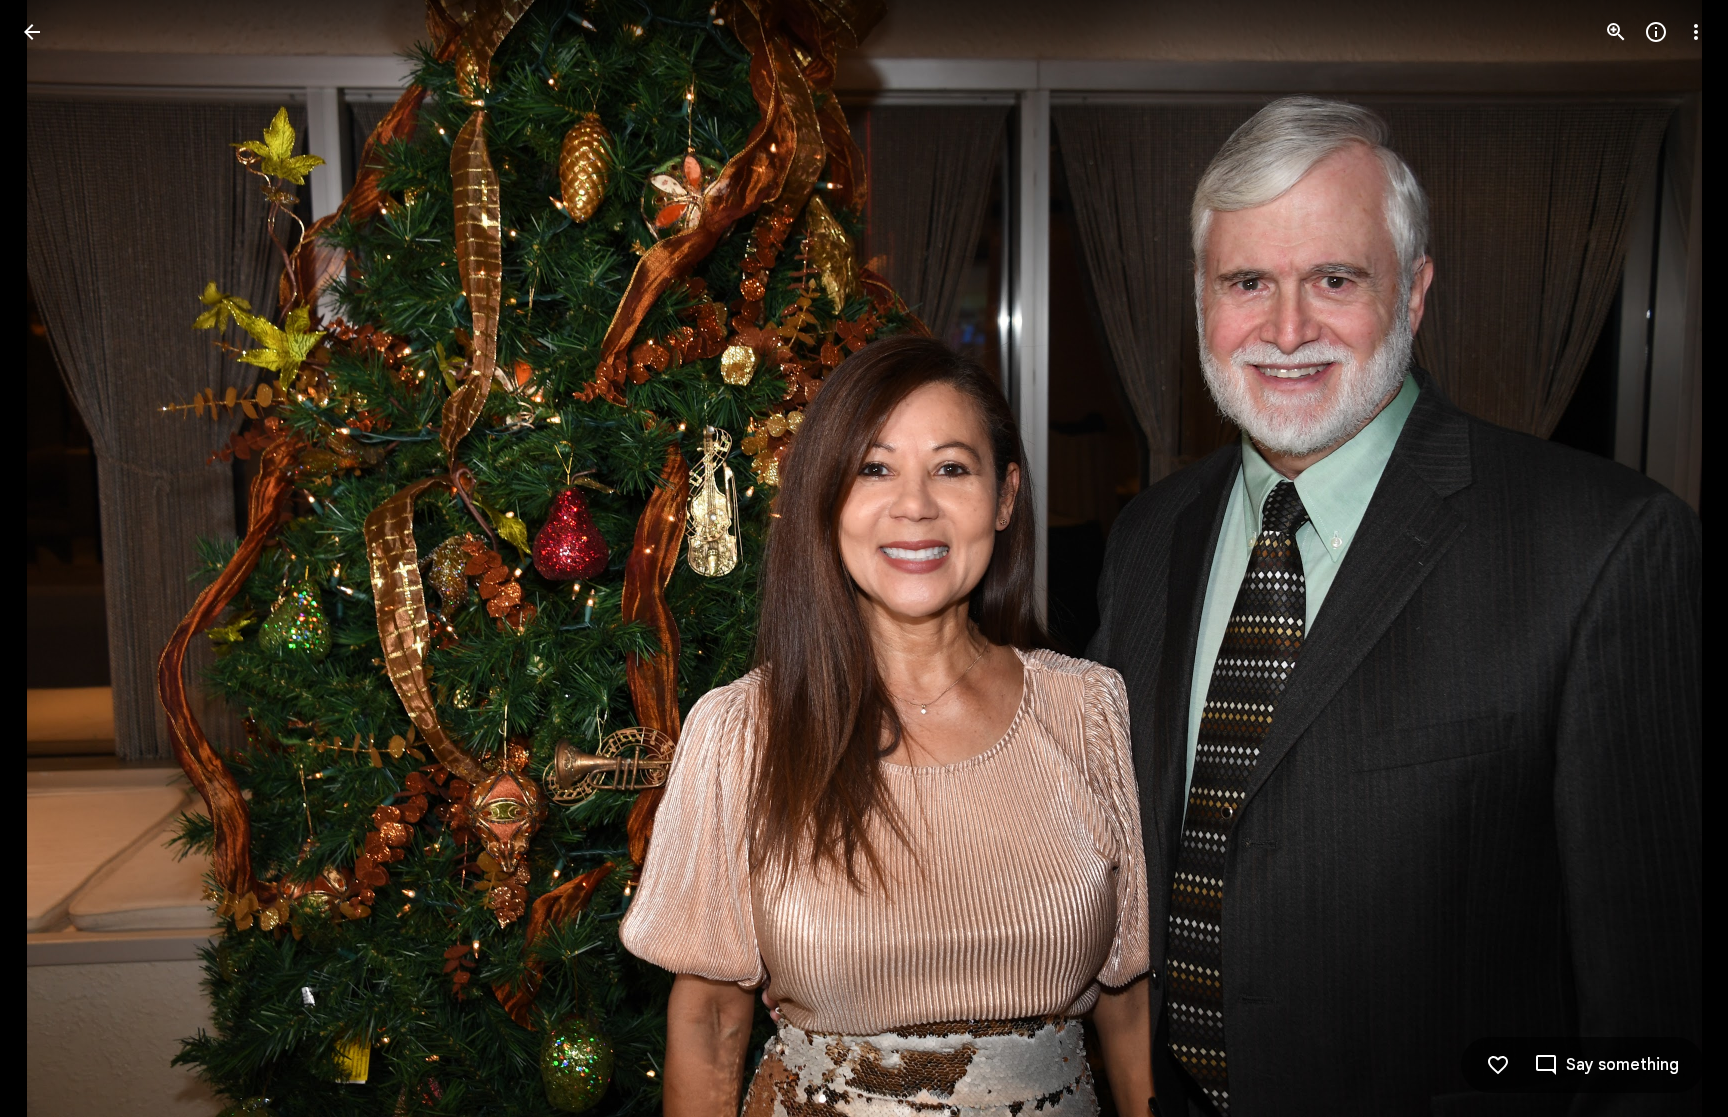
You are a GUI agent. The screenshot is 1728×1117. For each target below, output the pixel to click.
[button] (56, 559)
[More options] (1696, 32)
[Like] (1498, 1065)
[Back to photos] (32, 32)
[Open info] (1656, 32)
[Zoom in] (1616, 32)
